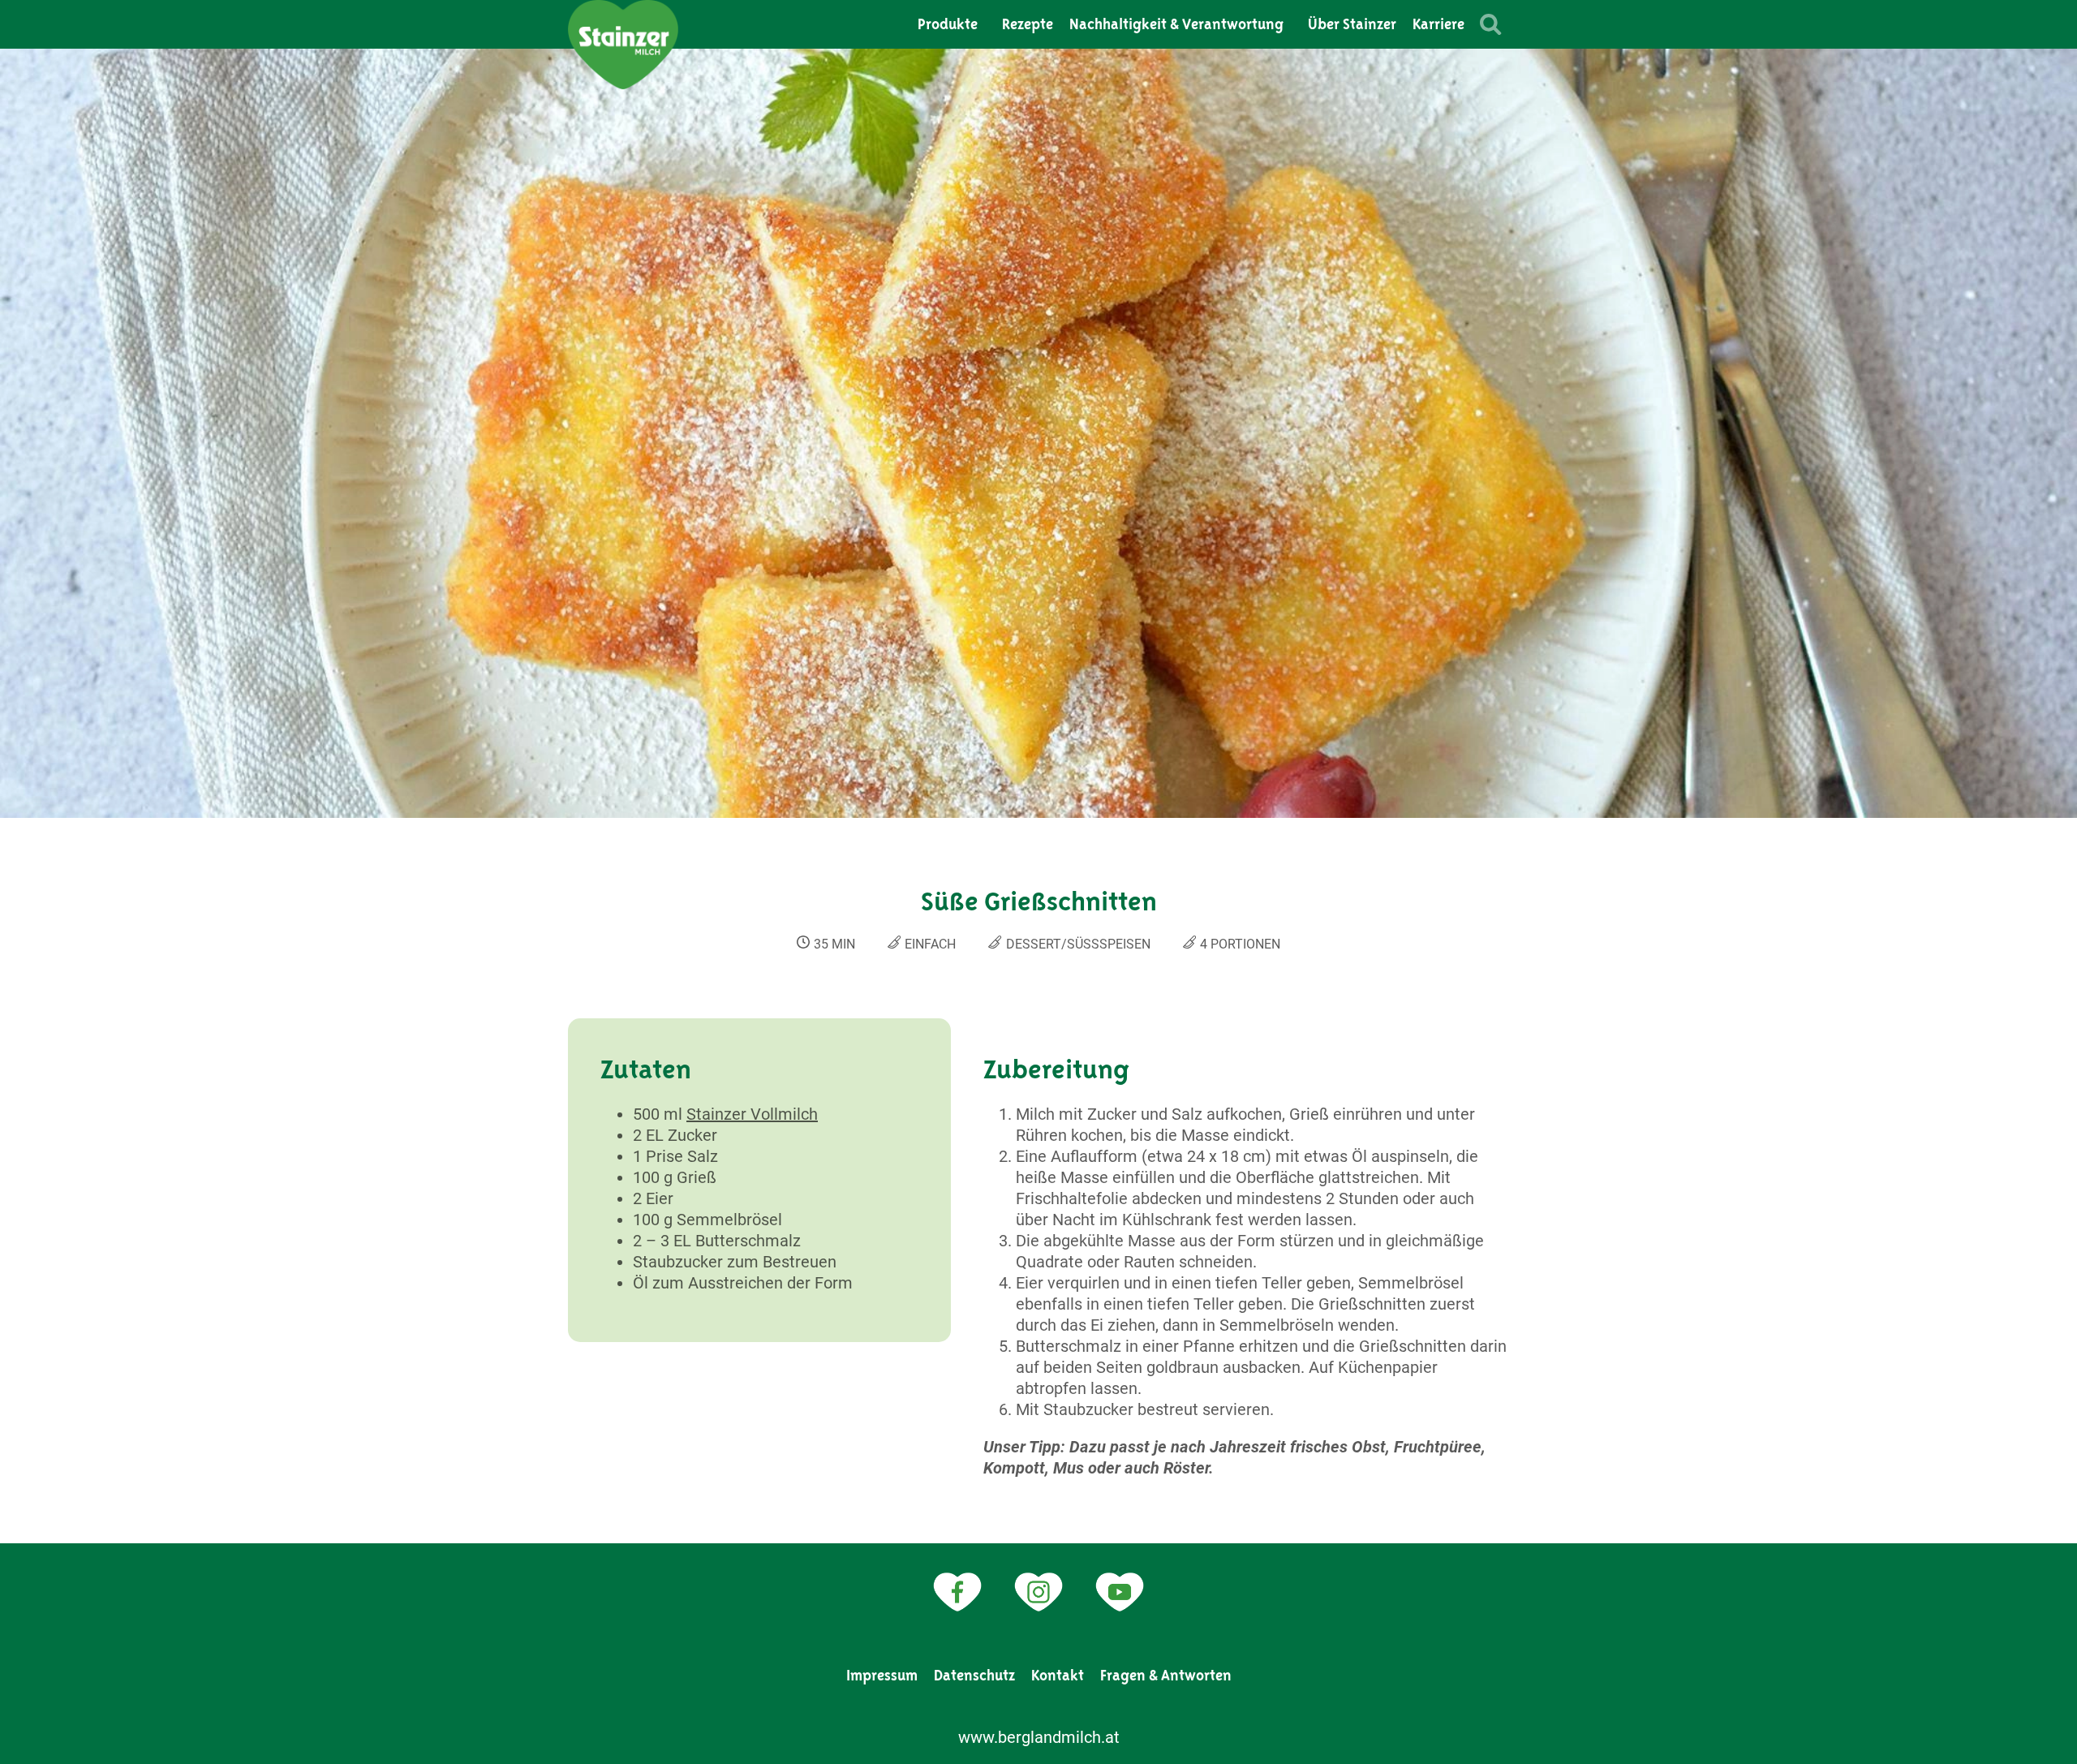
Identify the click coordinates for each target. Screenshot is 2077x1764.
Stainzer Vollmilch (752, 1114)
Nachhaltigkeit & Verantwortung (1176, 24)
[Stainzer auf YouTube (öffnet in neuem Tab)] (1120, 1592)
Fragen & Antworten (1166, 1676)
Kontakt (1058, 1676)
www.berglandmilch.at (1039, 1737)
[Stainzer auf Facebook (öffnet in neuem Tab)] (957, 1592)
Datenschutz (974, 1676)
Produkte (948, 24)
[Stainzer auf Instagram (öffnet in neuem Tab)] (1038, 1592)
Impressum (882, 1676)
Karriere (1438, 24)
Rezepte (1028, 24)
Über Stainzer (1352, 24)
